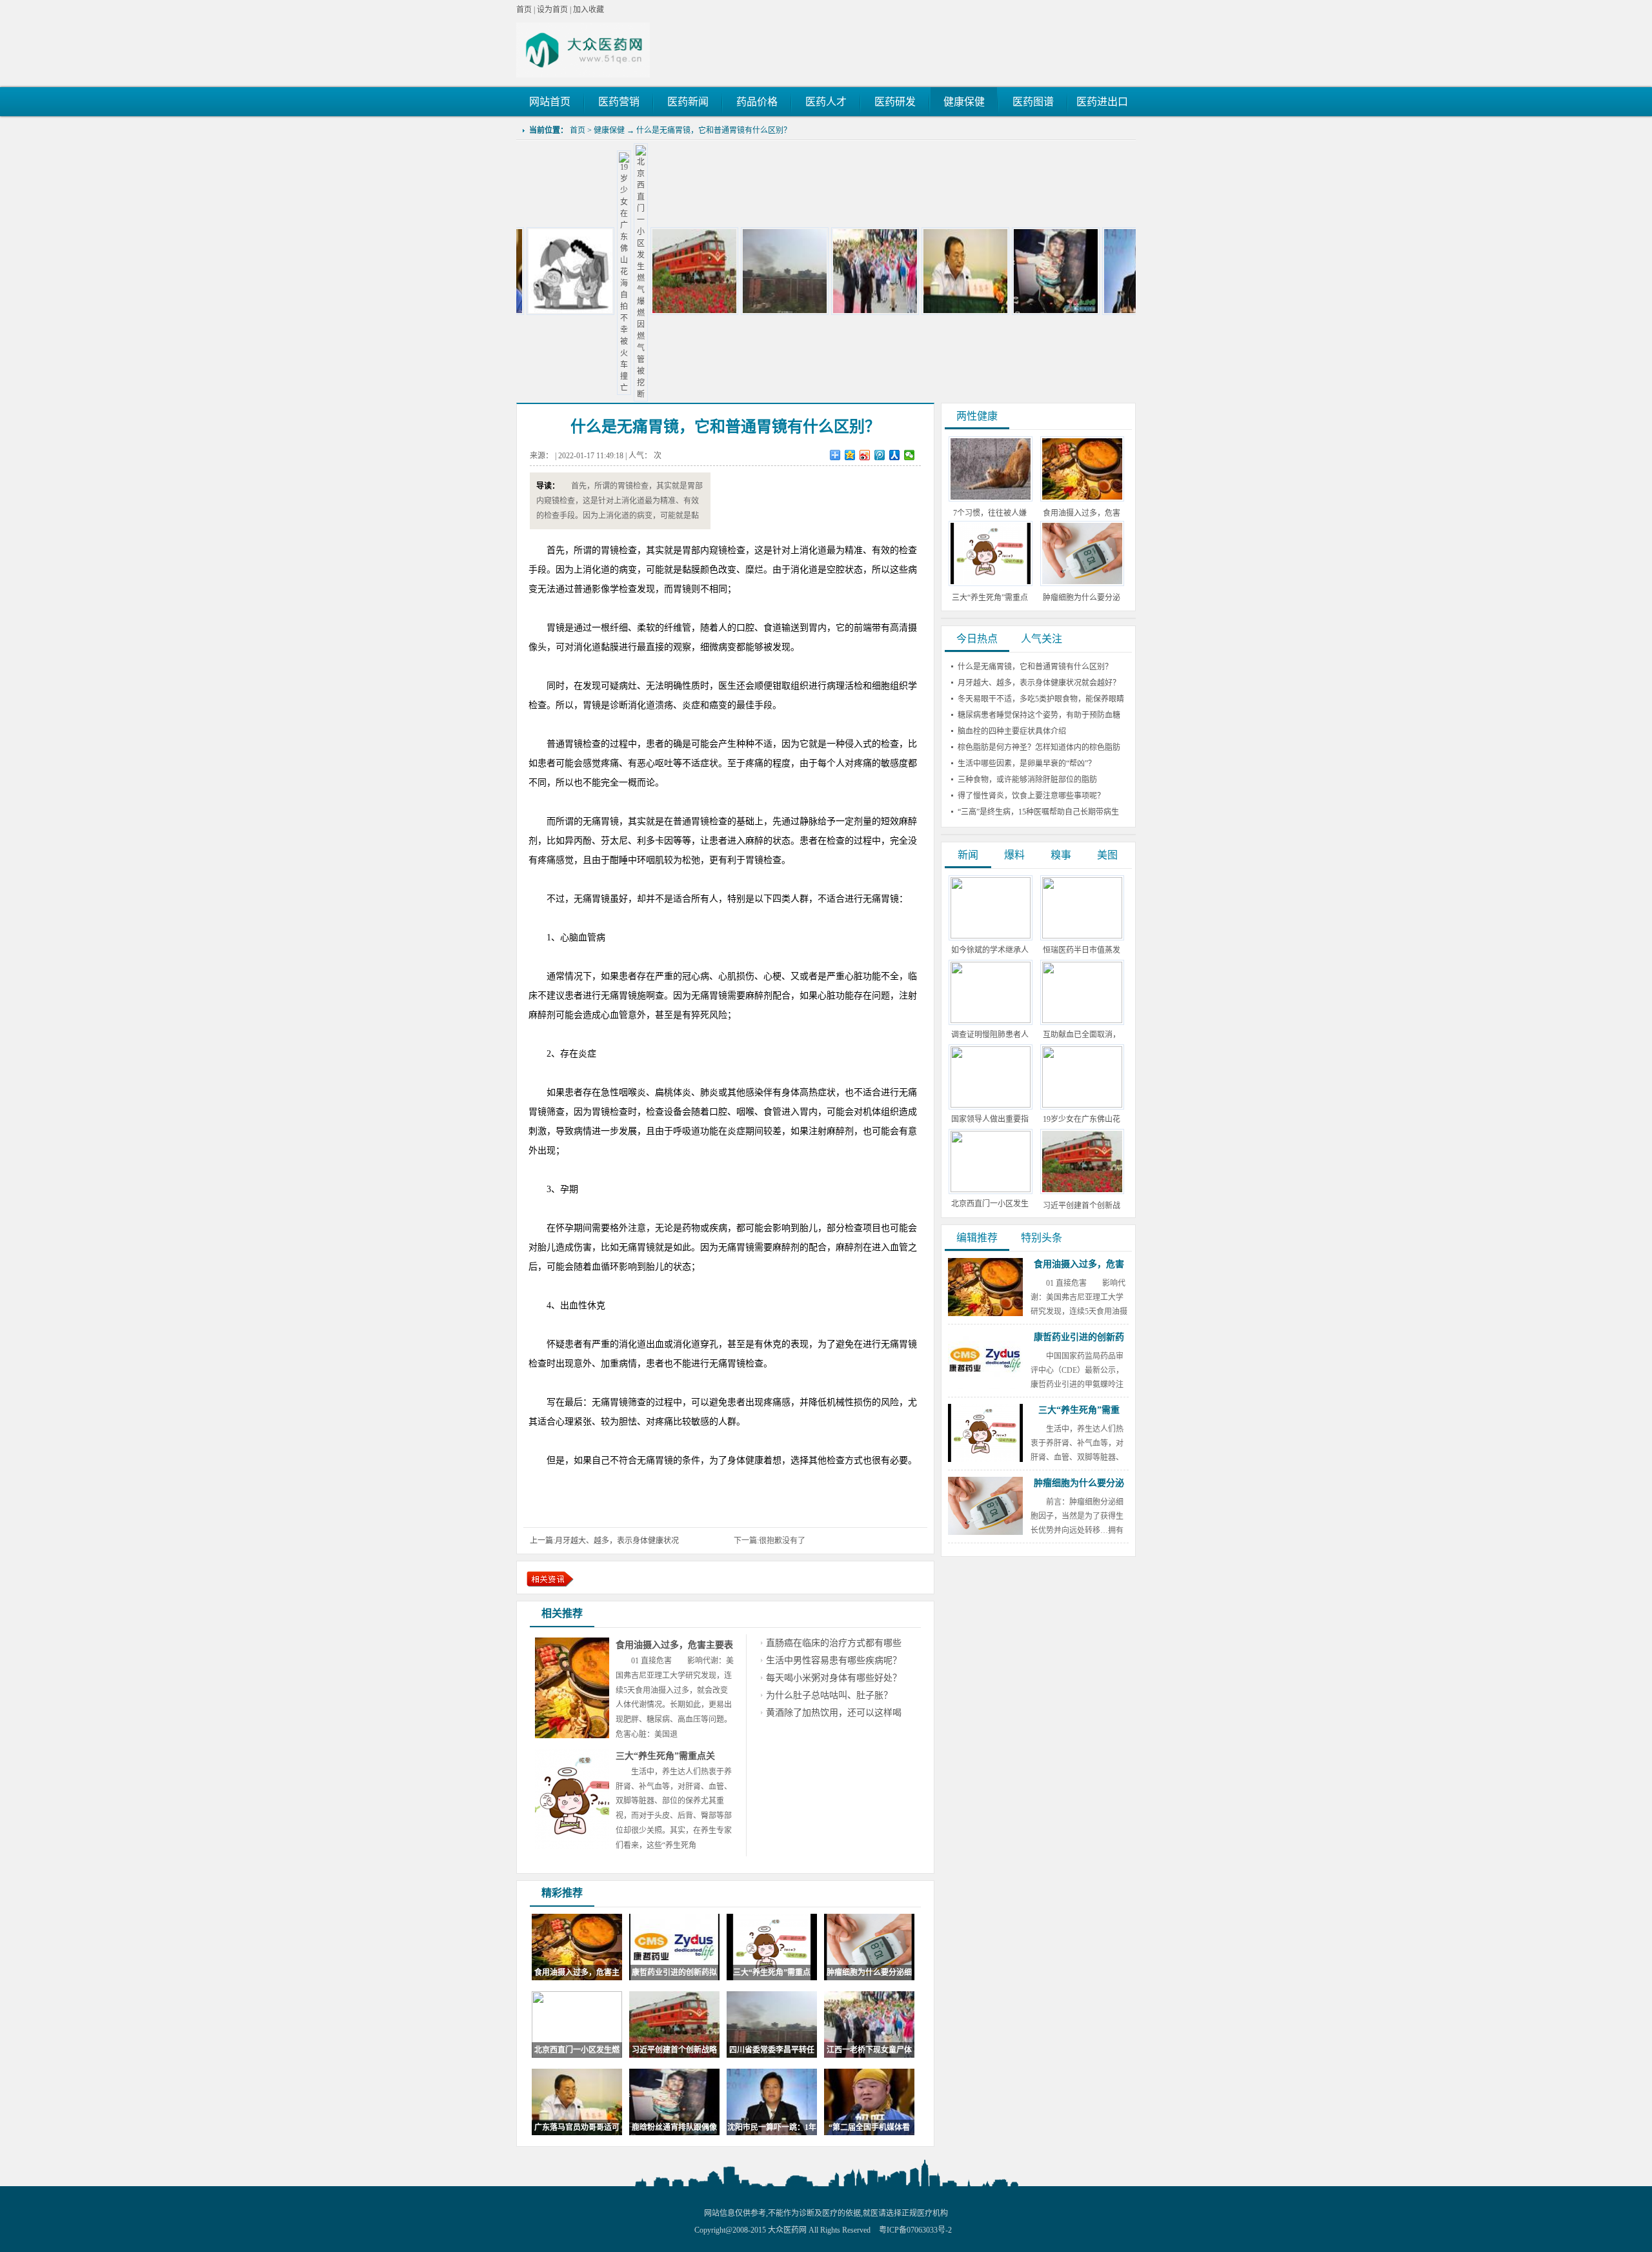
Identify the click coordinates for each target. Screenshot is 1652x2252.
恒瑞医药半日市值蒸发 (1082, 950)
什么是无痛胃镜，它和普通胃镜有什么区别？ (714, 130)
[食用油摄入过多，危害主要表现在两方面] (1082, 499)
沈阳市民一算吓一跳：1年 (772, 2127)
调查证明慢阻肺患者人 (990, 1035)
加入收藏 (589, 10)
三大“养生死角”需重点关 (665, 1756)
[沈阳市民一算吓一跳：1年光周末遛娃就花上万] (1053, 312)
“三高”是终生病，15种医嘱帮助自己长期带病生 (1038, 812)
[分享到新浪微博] (865, 455)
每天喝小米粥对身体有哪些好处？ (834, 1678)
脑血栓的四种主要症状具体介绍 (1012, 731)
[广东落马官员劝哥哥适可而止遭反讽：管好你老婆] (872, 312)
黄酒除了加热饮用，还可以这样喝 (834, 1713)
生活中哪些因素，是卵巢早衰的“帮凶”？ (1027, 764)
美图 (1107, 855)
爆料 (1014, 855)
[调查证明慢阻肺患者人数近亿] (991, 1020)
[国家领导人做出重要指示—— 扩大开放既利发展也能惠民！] (991, 1105)
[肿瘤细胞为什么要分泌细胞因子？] (1082, 583)
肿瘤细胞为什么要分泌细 (869, 1973)
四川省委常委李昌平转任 (772, 2050)
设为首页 (552, 10)
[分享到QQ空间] (850, 455)
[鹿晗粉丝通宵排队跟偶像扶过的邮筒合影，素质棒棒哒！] (963, 312)
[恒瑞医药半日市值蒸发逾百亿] (1082, 936)
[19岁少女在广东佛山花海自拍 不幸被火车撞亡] (531, 388)
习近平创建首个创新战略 (674, 2050)
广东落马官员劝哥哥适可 (577, 2127)
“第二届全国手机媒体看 (869, 2127)
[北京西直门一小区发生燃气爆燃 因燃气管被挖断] (548, 394)
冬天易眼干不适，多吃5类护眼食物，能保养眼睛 (1041, 699)
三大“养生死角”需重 (1079, 1410)
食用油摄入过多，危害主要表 (674, 1645)
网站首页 (550, 102)
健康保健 (609, 130)
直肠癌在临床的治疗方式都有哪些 (834, 1643)
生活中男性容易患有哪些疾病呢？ (834, 1660)
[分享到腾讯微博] (880, 455)
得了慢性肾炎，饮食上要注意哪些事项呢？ (1031, 796)
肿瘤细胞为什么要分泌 (1079, 1483)
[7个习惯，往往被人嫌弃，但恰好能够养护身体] (991, 499)
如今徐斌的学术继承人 (990, 950)
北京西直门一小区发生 (990, 1204)
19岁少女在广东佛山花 (1082, 1119)
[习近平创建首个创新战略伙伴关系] (601, 312)
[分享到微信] (910, 455)
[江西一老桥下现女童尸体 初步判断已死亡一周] (782, 312)
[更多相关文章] (550, 1579)
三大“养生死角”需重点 (772, 1973)
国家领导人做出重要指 (990, 1119)
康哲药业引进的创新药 (1079, 1337)
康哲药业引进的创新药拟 (674, 1973)
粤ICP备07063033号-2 (915, 2230)
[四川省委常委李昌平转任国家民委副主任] (692, 312)
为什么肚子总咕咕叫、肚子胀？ (829, 1695)
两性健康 (977, 416)
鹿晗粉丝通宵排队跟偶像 (674, 2127)
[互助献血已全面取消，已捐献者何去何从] (1082, 1020)
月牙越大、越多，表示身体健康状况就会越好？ (1039, 683)
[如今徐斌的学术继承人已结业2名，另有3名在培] (991, 936)
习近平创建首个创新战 (1082, 1206)
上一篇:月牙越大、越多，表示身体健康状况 (604, 1541)
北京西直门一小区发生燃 (577, 2050)
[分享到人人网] (895, 455)
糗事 (1061, 855)
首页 (524, 10)
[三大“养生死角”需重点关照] (991, 583)
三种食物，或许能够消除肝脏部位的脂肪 (1027, 780)
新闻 (968, 855)
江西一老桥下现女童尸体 (869, 2050)
